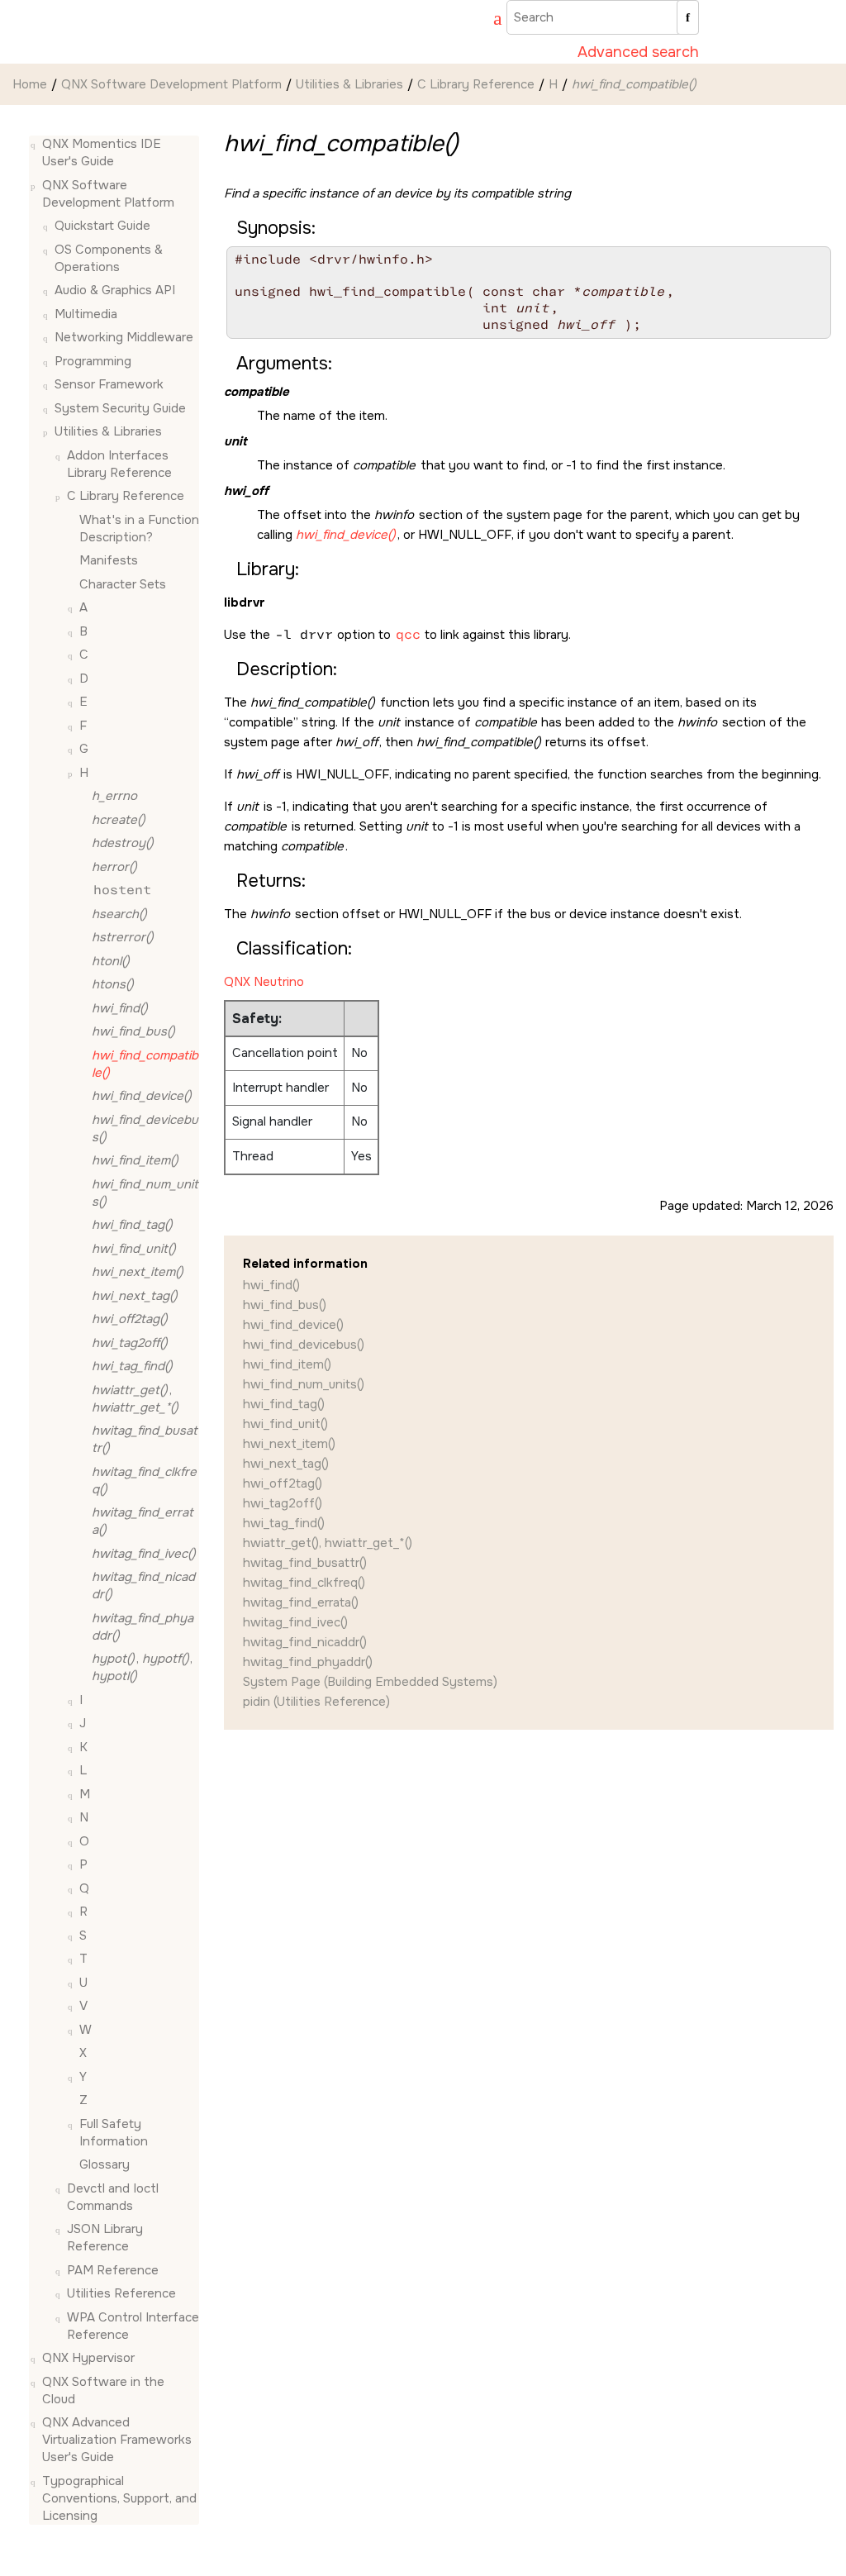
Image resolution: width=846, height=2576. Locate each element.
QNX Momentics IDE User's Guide (102, 152)
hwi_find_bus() (285, 1305)
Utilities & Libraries (349, 84)
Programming (93, 361)
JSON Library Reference (105, 2238)
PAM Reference (113, 2270)
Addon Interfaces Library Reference (119, 464)
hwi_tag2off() (283, 1503)
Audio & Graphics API (115, 290)
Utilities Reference (121, 2293)
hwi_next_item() (289, 1444)
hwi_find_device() (293, 1325)
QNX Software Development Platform (171, 84)
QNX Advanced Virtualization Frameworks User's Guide (117, 2440)
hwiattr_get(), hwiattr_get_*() (328, 1543)
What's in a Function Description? (139, 529)
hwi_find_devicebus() (304, 1345)
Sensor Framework (109, 384)
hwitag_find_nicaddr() (305, 1642)
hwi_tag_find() (284, 1523)
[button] (36, 144)
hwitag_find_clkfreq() (304, 1583)
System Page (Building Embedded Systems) (370, 1682)
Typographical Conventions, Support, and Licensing (119, 2498)
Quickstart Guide (102, 226)
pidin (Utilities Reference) (316, 1702)
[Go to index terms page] (490, 21)
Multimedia (86, 314)
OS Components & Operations (109, 258)
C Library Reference (476, 84)
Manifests (109, 560)
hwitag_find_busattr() (305, 1563)
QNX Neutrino (264, 982)
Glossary (105, 2164)
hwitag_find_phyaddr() (308, 1662)
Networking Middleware (124, 337)
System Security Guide (120, 408)
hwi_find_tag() (284, 1404)
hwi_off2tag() (283, 1483)
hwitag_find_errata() (301, 1602)
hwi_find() (271, 1285)
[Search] (688, 17)
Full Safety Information (114, 2133)
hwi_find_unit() (285, 1424)
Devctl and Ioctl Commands (113, 2197)
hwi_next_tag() (286, 1464)
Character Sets (123, 584)
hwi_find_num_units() (304, 1384)
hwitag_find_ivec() (295, 1622)
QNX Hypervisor (88, 2358)
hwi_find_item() (287, 1364)
